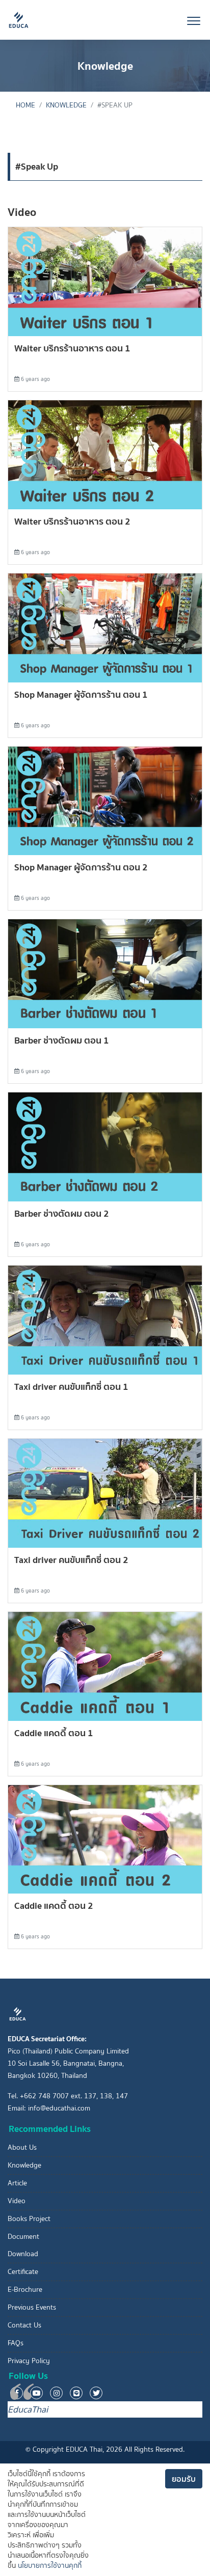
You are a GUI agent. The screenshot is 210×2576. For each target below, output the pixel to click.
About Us (22, 2147)
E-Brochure (25, 2290)
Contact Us (24, 2325)
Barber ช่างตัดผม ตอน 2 (62, 1213)
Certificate (23, 2272)
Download (23, 2254)
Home (25, 105)
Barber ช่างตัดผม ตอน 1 (62, 1040)
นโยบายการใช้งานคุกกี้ (50, 2566)
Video (17, 2201)
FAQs (16, 2343)
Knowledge (66, 105)
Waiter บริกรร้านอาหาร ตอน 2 (72, 521)
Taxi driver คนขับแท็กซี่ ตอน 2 (71, 1560)
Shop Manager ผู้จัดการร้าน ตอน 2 (81, 867)
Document (23, 2237)
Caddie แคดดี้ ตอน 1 (54, 1733)
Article (17, 2183)
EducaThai (28, 2409)
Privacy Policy (29, 2361)
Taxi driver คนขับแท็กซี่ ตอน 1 (71, 1387)
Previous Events (32, 2307)
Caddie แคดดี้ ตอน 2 (54, 1906)
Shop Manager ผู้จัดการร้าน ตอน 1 (81, 694)
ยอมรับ (184, 2479)
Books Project (29, 2219)
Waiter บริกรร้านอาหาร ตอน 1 (72, 348)
